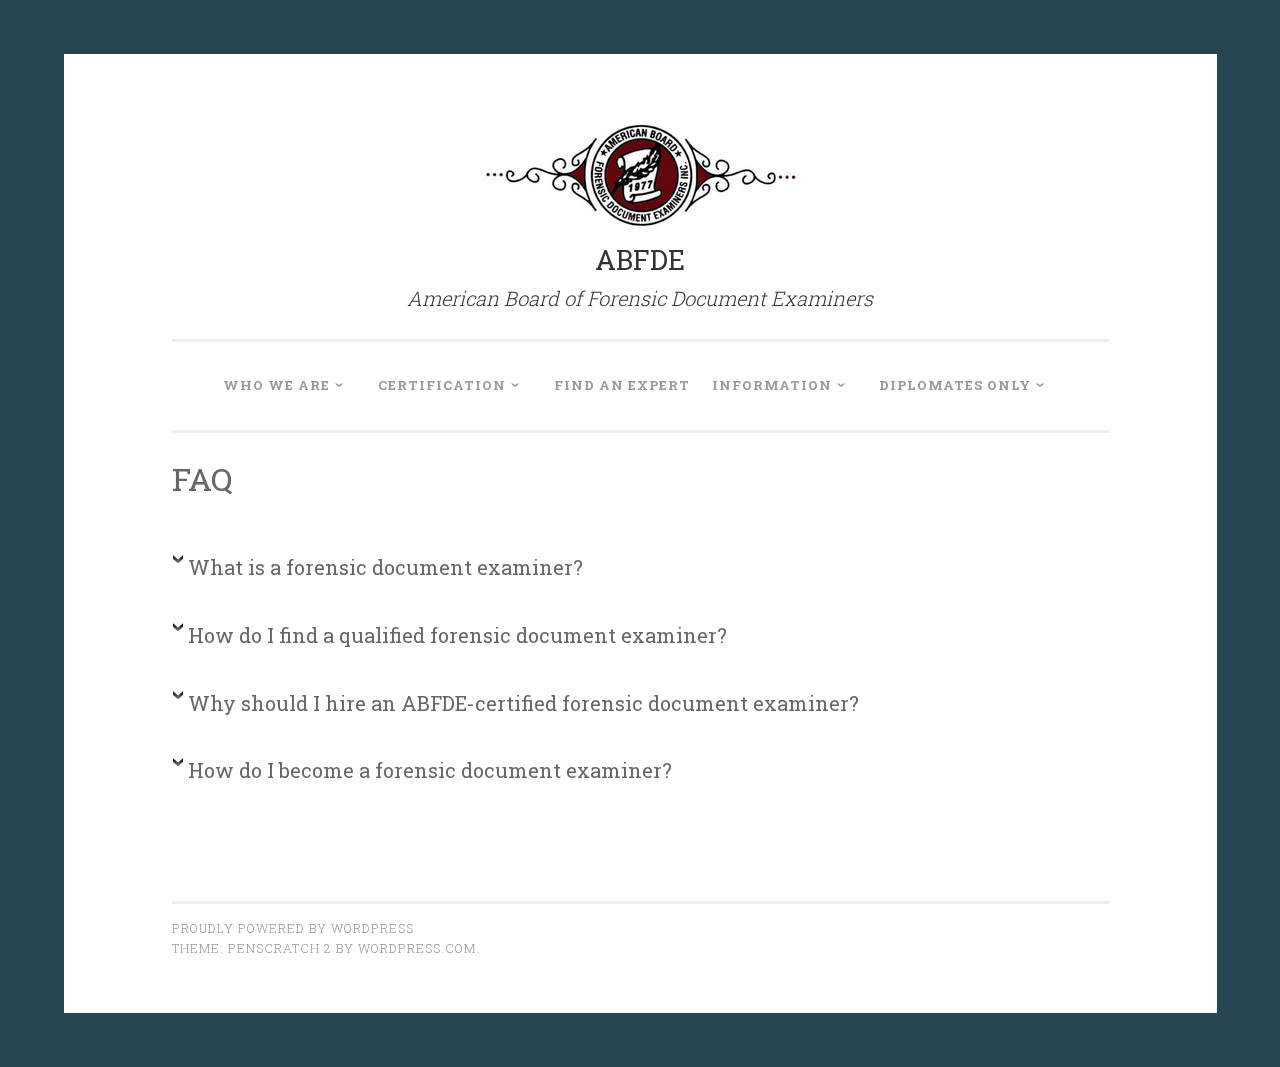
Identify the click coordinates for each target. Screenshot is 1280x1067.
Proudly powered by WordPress (293, 928)
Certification (442, 385)
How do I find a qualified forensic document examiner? (457, 635)
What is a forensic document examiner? (385, 567)
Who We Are (276, 385)
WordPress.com (417, 948)
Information (772, 385)
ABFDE (640, 259)
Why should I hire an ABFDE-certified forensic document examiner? (523, 703)
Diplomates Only (955, 385)
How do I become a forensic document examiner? (430, 770)
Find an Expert (622, 385)
